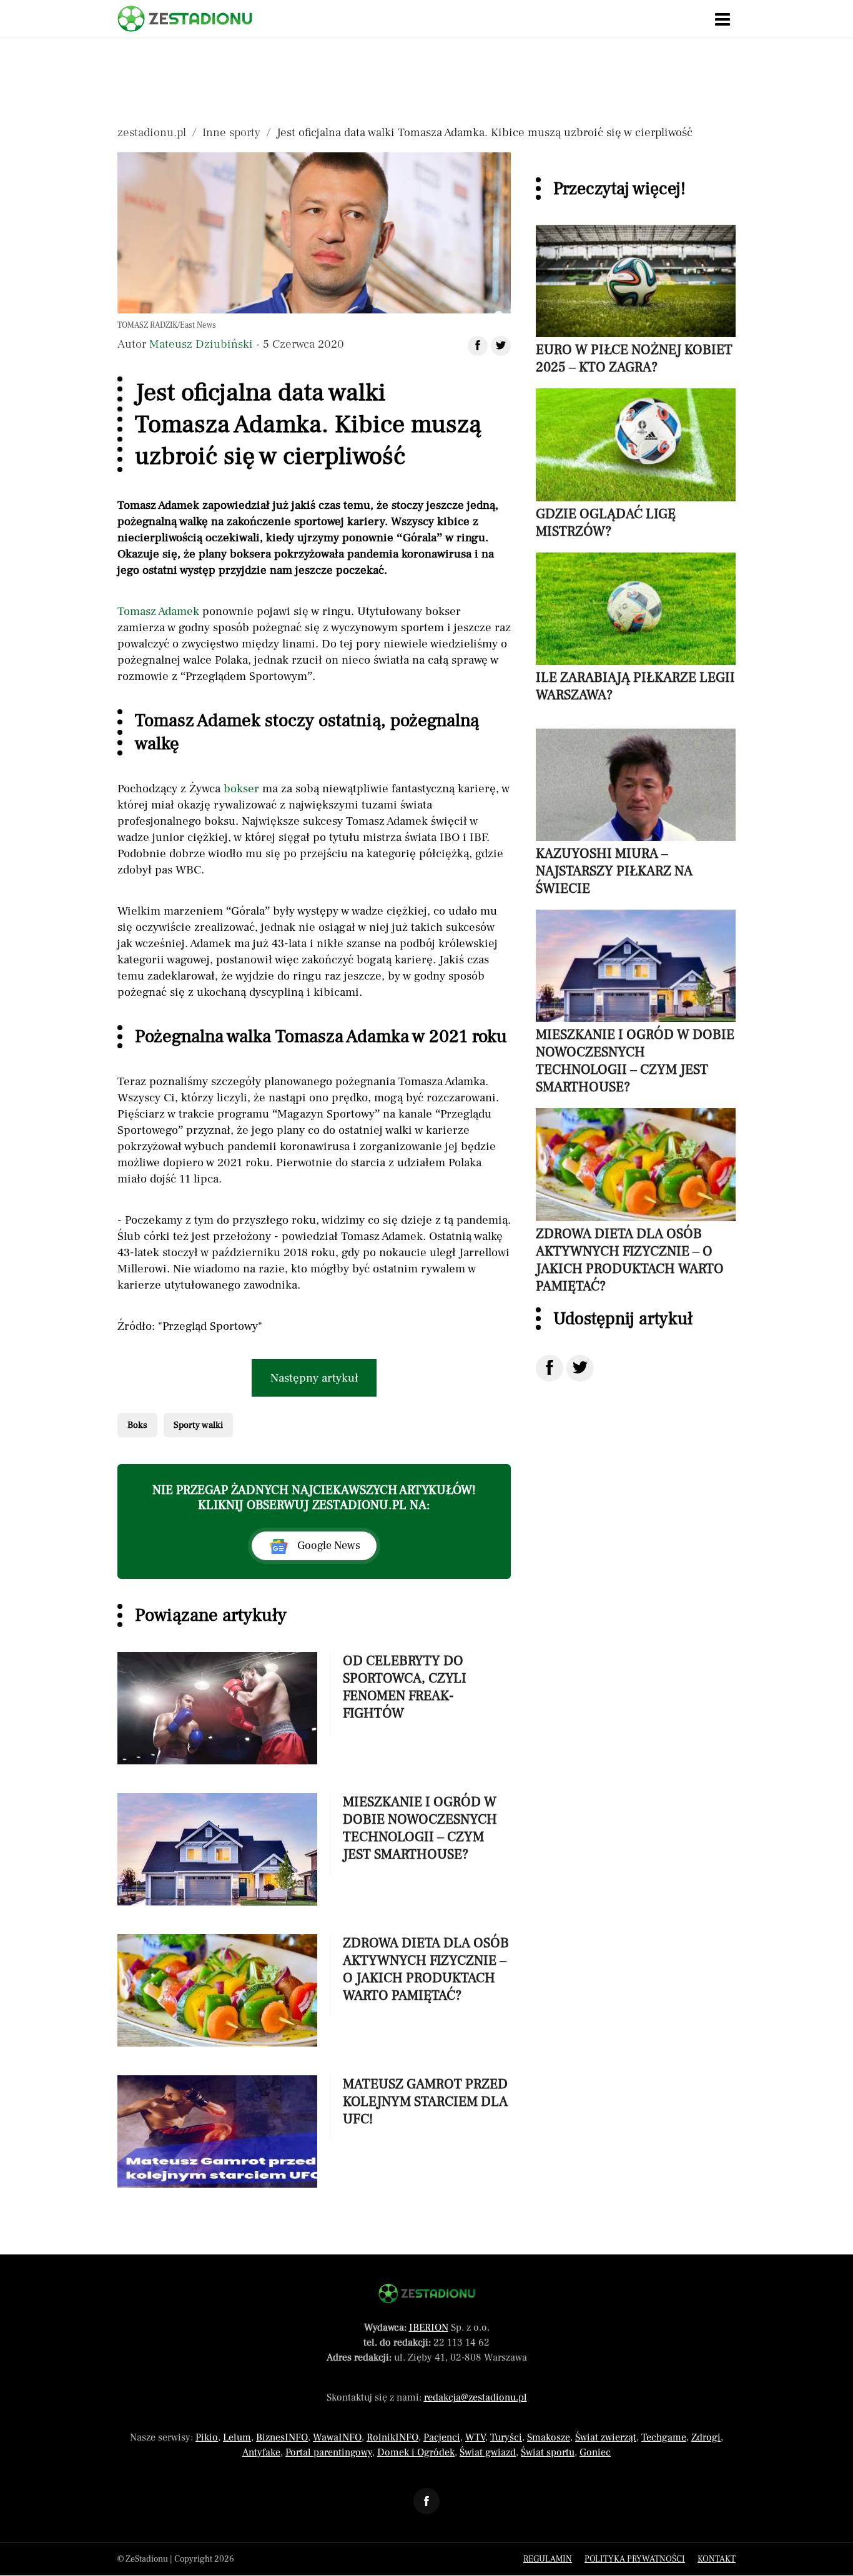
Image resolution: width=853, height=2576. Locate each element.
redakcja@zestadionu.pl (476, 2397)
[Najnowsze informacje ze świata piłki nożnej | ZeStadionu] (185, 19)
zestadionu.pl (152, 132)
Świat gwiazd (488, 2452)
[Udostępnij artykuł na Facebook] (478, 346)
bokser (241, 789)
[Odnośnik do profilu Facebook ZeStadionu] (426, 2501)
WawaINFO (337, 2437)
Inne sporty (231, 132)
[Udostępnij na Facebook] (550, 1368)
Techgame (664, 2437)
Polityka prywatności (635, 2559)
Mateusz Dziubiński (201, 344)
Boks (137, 1425)
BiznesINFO (282, 2437)
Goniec (595, 2452)
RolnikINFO (392, 2437)
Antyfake (261, 2452)
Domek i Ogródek (416, 2452)
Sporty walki (198, 1425)
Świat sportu (548, 2452)
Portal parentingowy (329, 2452)
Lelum (237, 2437)
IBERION (429, 2328)
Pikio (207, 2437)
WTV (475, 2437)
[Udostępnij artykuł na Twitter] (501, 346)
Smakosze (549, 2437)
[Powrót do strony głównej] (427, 2293)
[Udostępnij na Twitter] (580, 1368)
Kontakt (717, 2559)
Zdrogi (706, 2437)
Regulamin (548, 2559)
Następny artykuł (314, 1378)
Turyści (506, 2437)
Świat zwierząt (606, 2437)
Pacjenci (442, 2437)
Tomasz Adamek (158, 611)
